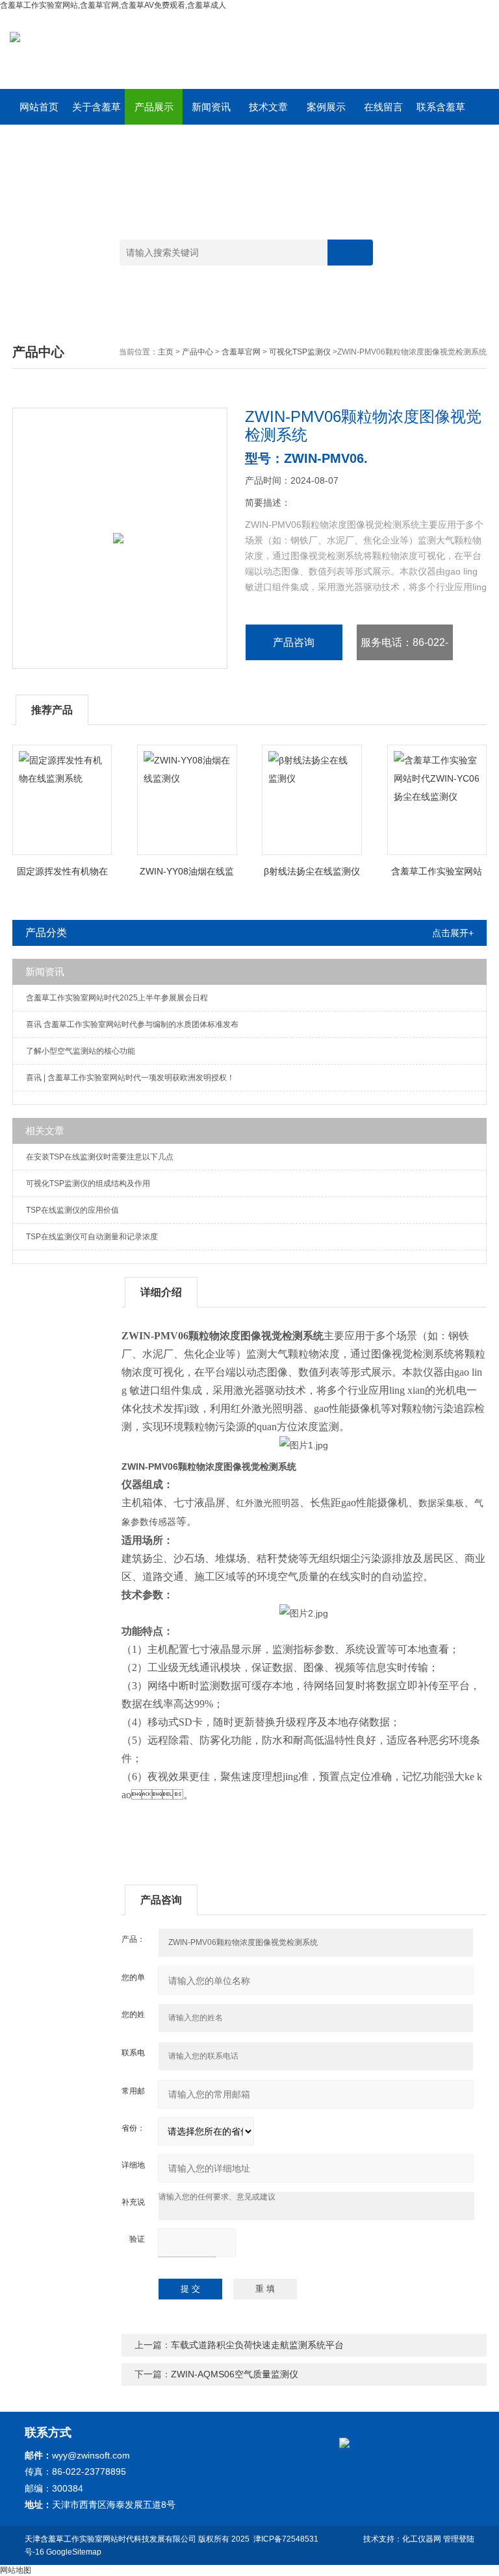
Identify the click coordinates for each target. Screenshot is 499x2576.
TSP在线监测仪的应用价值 (72, 1210)
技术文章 (268, 107)
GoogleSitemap (74, 2552)
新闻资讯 (211, 107)
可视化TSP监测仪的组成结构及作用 (88, 1183)
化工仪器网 (422, 2539)
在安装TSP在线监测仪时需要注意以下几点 (100, 1157)
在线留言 (383, 107)
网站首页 (39, 107)
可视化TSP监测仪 (300, 352)
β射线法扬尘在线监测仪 (312, 871)
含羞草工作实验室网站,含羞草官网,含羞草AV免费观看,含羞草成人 (113, 5)
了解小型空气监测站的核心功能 (81, 1051)
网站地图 (16, 2570)
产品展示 (154, 107)
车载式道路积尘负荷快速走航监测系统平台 (257, 2345)
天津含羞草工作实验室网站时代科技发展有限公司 (110, 2539)
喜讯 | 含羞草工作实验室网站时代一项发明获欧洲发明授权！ (130, 1078)
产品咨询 (294, 642)
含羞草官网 (241, 352)
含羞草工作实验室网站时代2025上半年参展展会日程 (117, 998)
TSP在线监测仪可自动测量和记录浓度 (92, 1237)
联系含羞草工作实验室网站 (441, 113)
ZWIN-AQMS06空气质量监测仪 (235, 2374)
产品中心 (198, 352)
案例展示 (326, 107)
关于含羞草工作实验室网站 (96, 113)
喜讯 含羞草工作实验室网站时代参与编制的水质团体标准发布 (132, 1024)
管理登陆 (459, 2539)
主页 (166, 352)
